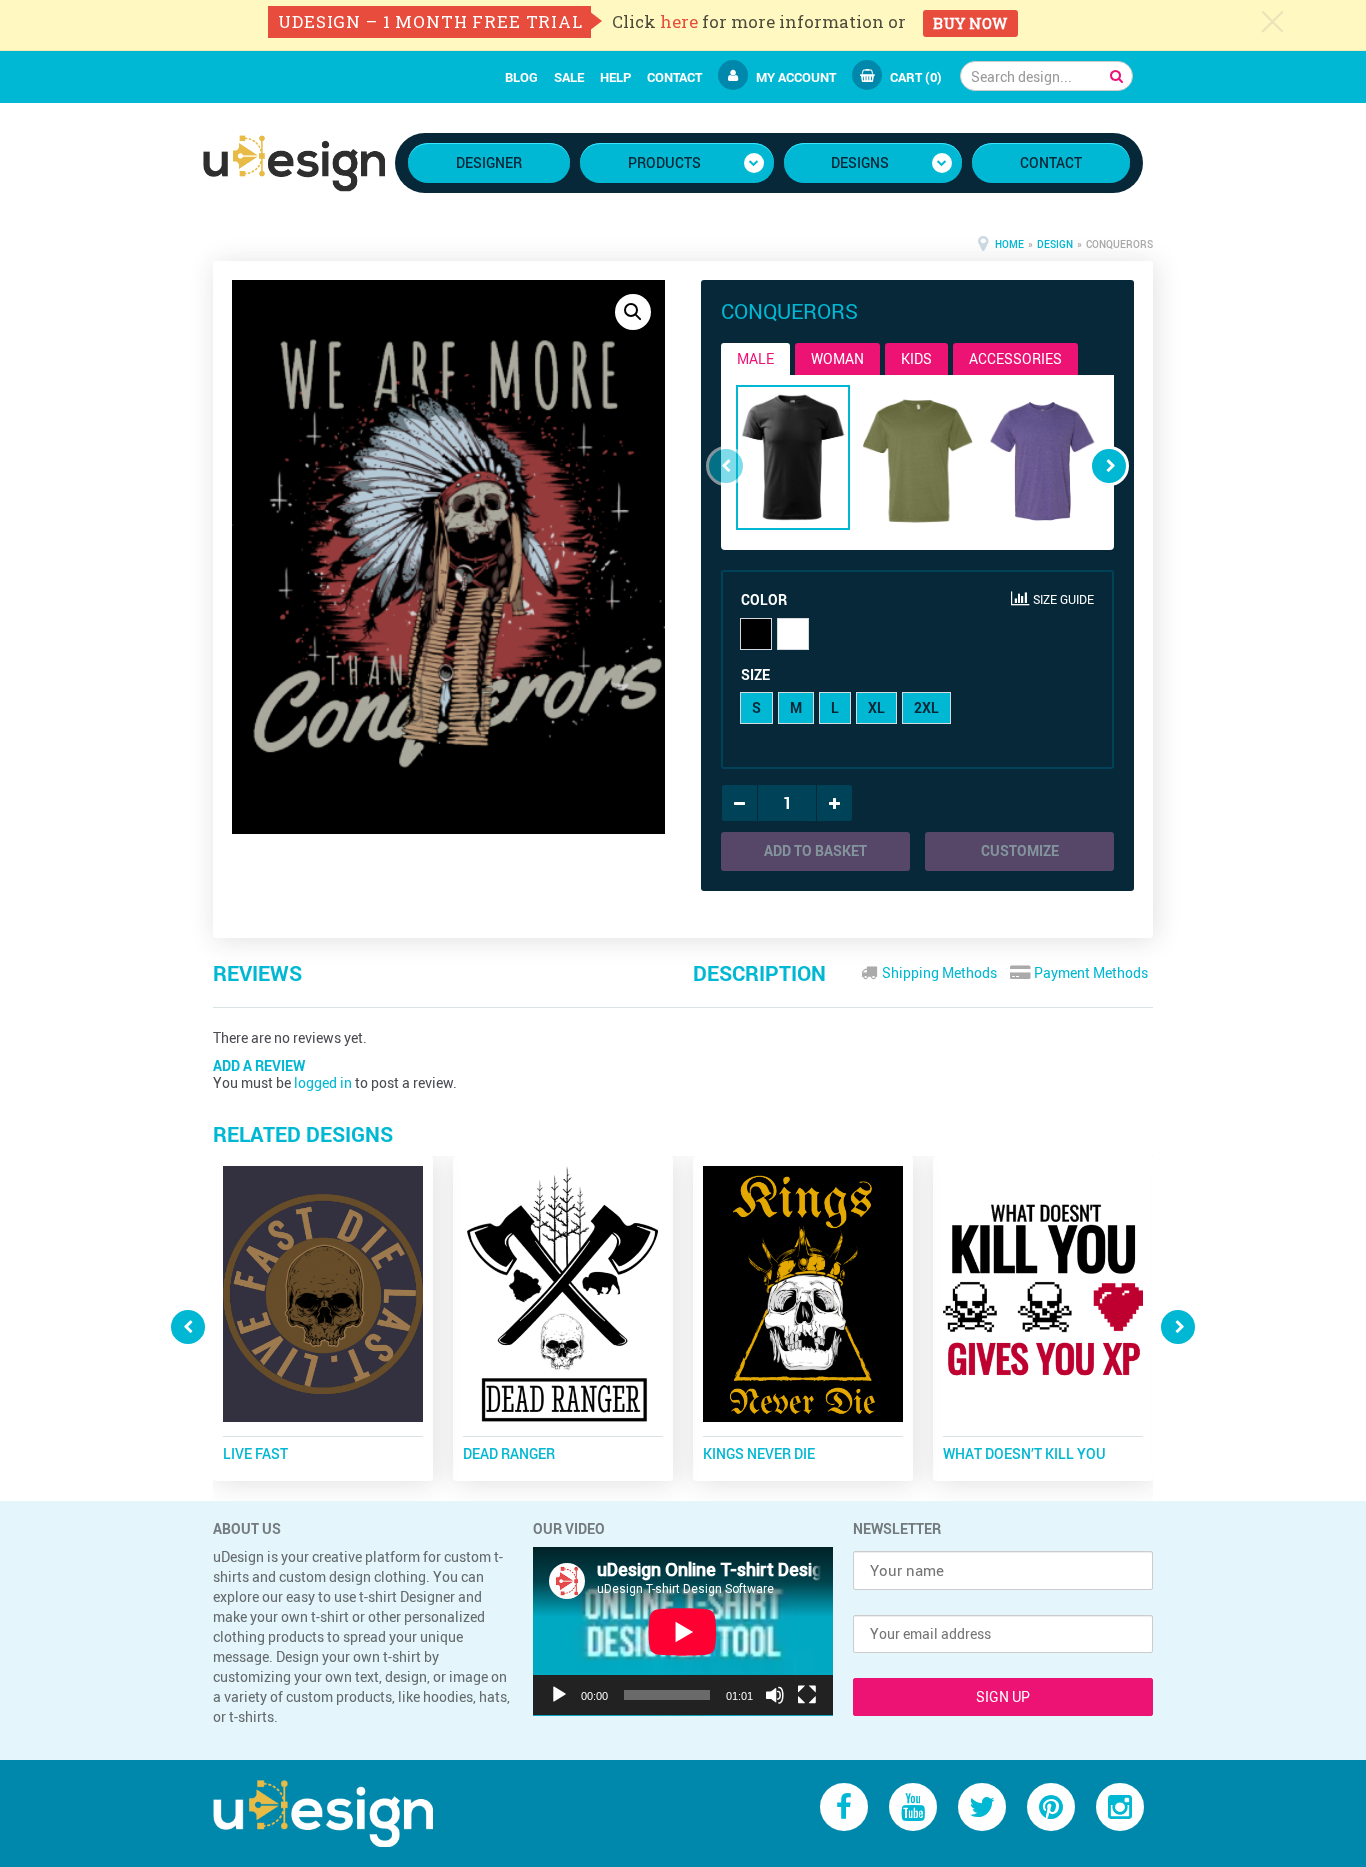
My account (796, 77)
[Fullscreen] (807, 1695)
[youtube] (913, 1806)
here (679, 21)
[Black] (756, 634)
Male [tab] (755, 358)
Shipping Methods (938, 972)
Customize (1020, 850)
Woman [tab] (837, 358)
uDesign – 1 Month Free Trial (430, 21)
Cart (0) (916, 77)
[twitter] (982, 1806)
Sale (569, 77)
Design (1055, 244)
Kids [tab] (916, 358)
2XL (926, 707)
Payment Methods (1089, 972)
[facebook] (844, 1806)
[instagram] (1120, 1806)
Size (755, 674)
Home (1009, 244)
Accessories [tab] (1015, 358)
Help (615, 77)
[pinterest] (1051, 1806)
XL (876, 707)
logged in (323, 1082)
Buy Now (970, 23)
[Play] (559, 1695)
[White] (793, 634)
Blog (521, 77)
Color (764, 599)
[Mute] (775, 1695)
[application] (683, 1631)
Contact (674, 77)
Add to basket (815, 850)
